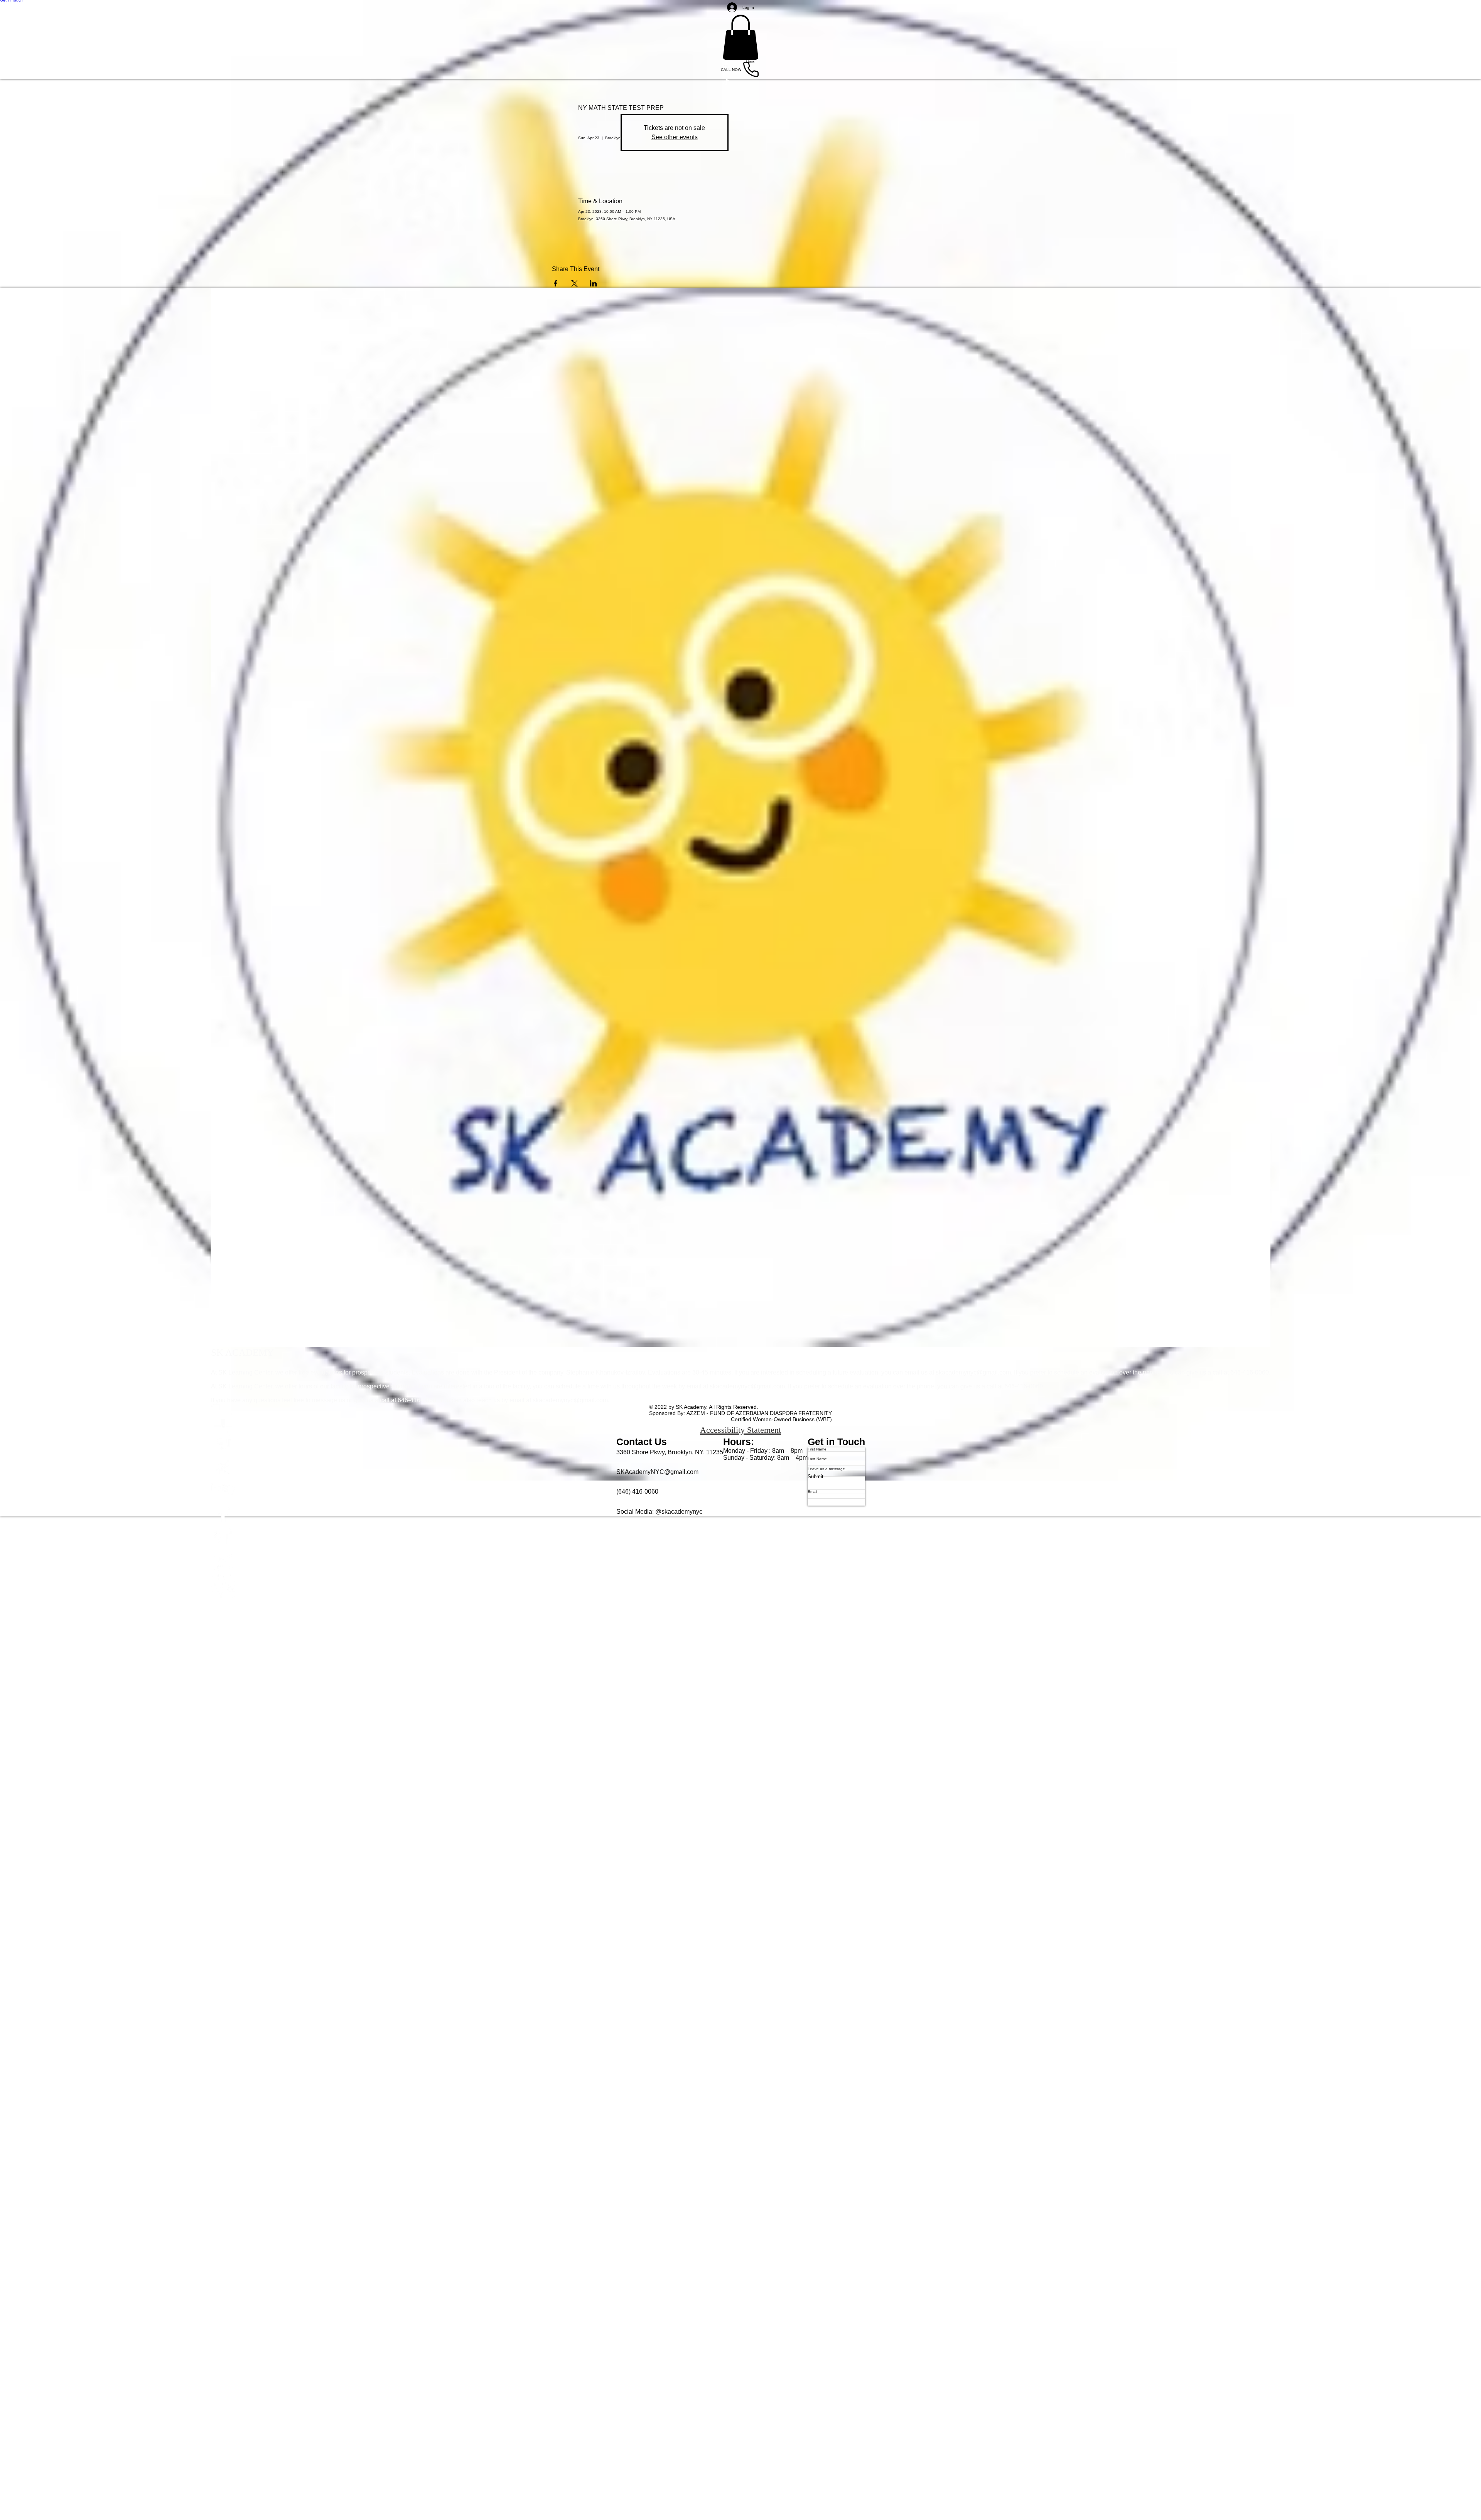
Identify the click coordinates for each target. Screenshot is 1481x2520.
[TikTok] (741, 1537)
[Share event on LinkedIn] (593, 283)
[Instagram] (741, 1562)
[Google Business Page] (741, 1586)
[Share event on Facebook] (556, 283)
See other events (675, 137)
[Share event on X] (574, 283)
